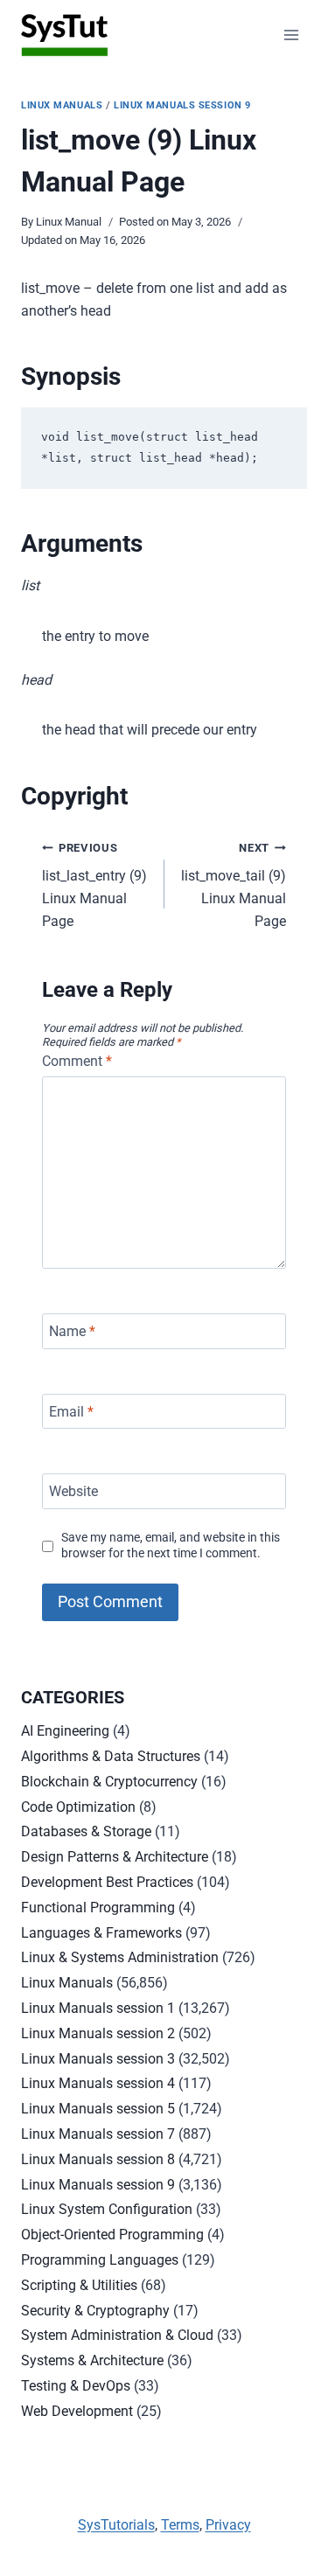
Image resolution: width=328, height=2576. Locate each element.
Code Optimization (78, 1807)
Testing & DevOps (76, 2386)
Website (73, 1491)
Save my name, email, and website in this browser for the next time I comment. (171, 1546)
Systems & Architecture (92, 2360)
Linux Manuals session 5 (98, 2109)
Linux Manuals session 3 (98, 2059)
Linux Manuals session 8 (98, 2159)
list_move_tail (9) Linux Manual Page (234, 885)
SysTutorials (116, 2525)
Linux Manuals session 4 (98, 2083)
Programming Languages (100, 2260)
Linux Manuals (62, 105)
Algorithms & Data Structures (111, 1756)
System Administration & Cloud (117, 2335)
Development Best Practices (107, 1882)
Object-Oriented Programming (112, 2235)
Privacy (228, 2525)
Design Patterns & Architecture (115, 1857)
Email (71, 1411)
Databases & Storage (86, 1831)
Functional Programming (98, 1908)
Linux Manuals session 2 (98, 2033)
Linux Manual (69, 222)
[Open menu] (291, 35)
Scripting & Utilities (79, 2285)
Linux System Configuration (107, 2209)
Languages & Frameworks (101, 1933)
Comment (77, 1061)
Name (72, 1331)
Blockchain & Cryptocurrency (109, 1782)
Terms (180, 2525)
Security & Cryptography (95, 2311)
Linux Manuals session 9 (182, 105)
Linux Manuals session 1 (98, 2008)
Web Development (77, 2411)
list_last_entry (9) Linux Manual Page (94, 885)
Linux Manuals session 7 (98, 2134)
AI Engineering (65, 1731)
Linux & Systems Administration (120, 1957)
